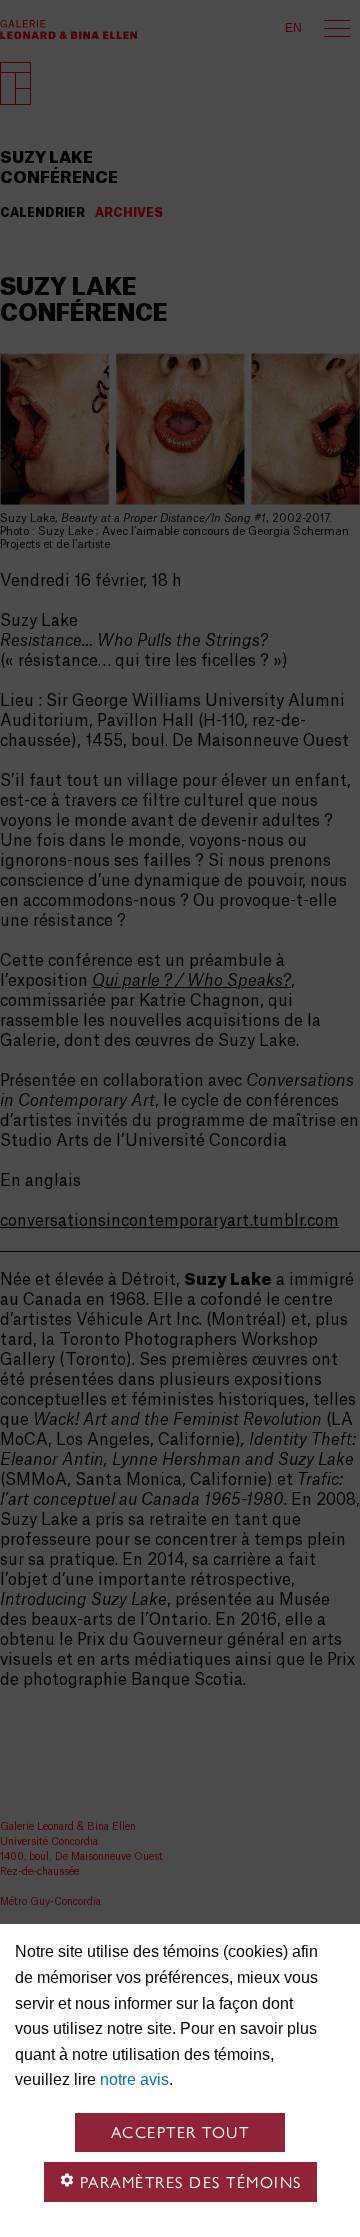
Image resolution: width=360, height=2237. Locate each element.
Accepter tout (180, 2132)
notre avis (134, 2079)
